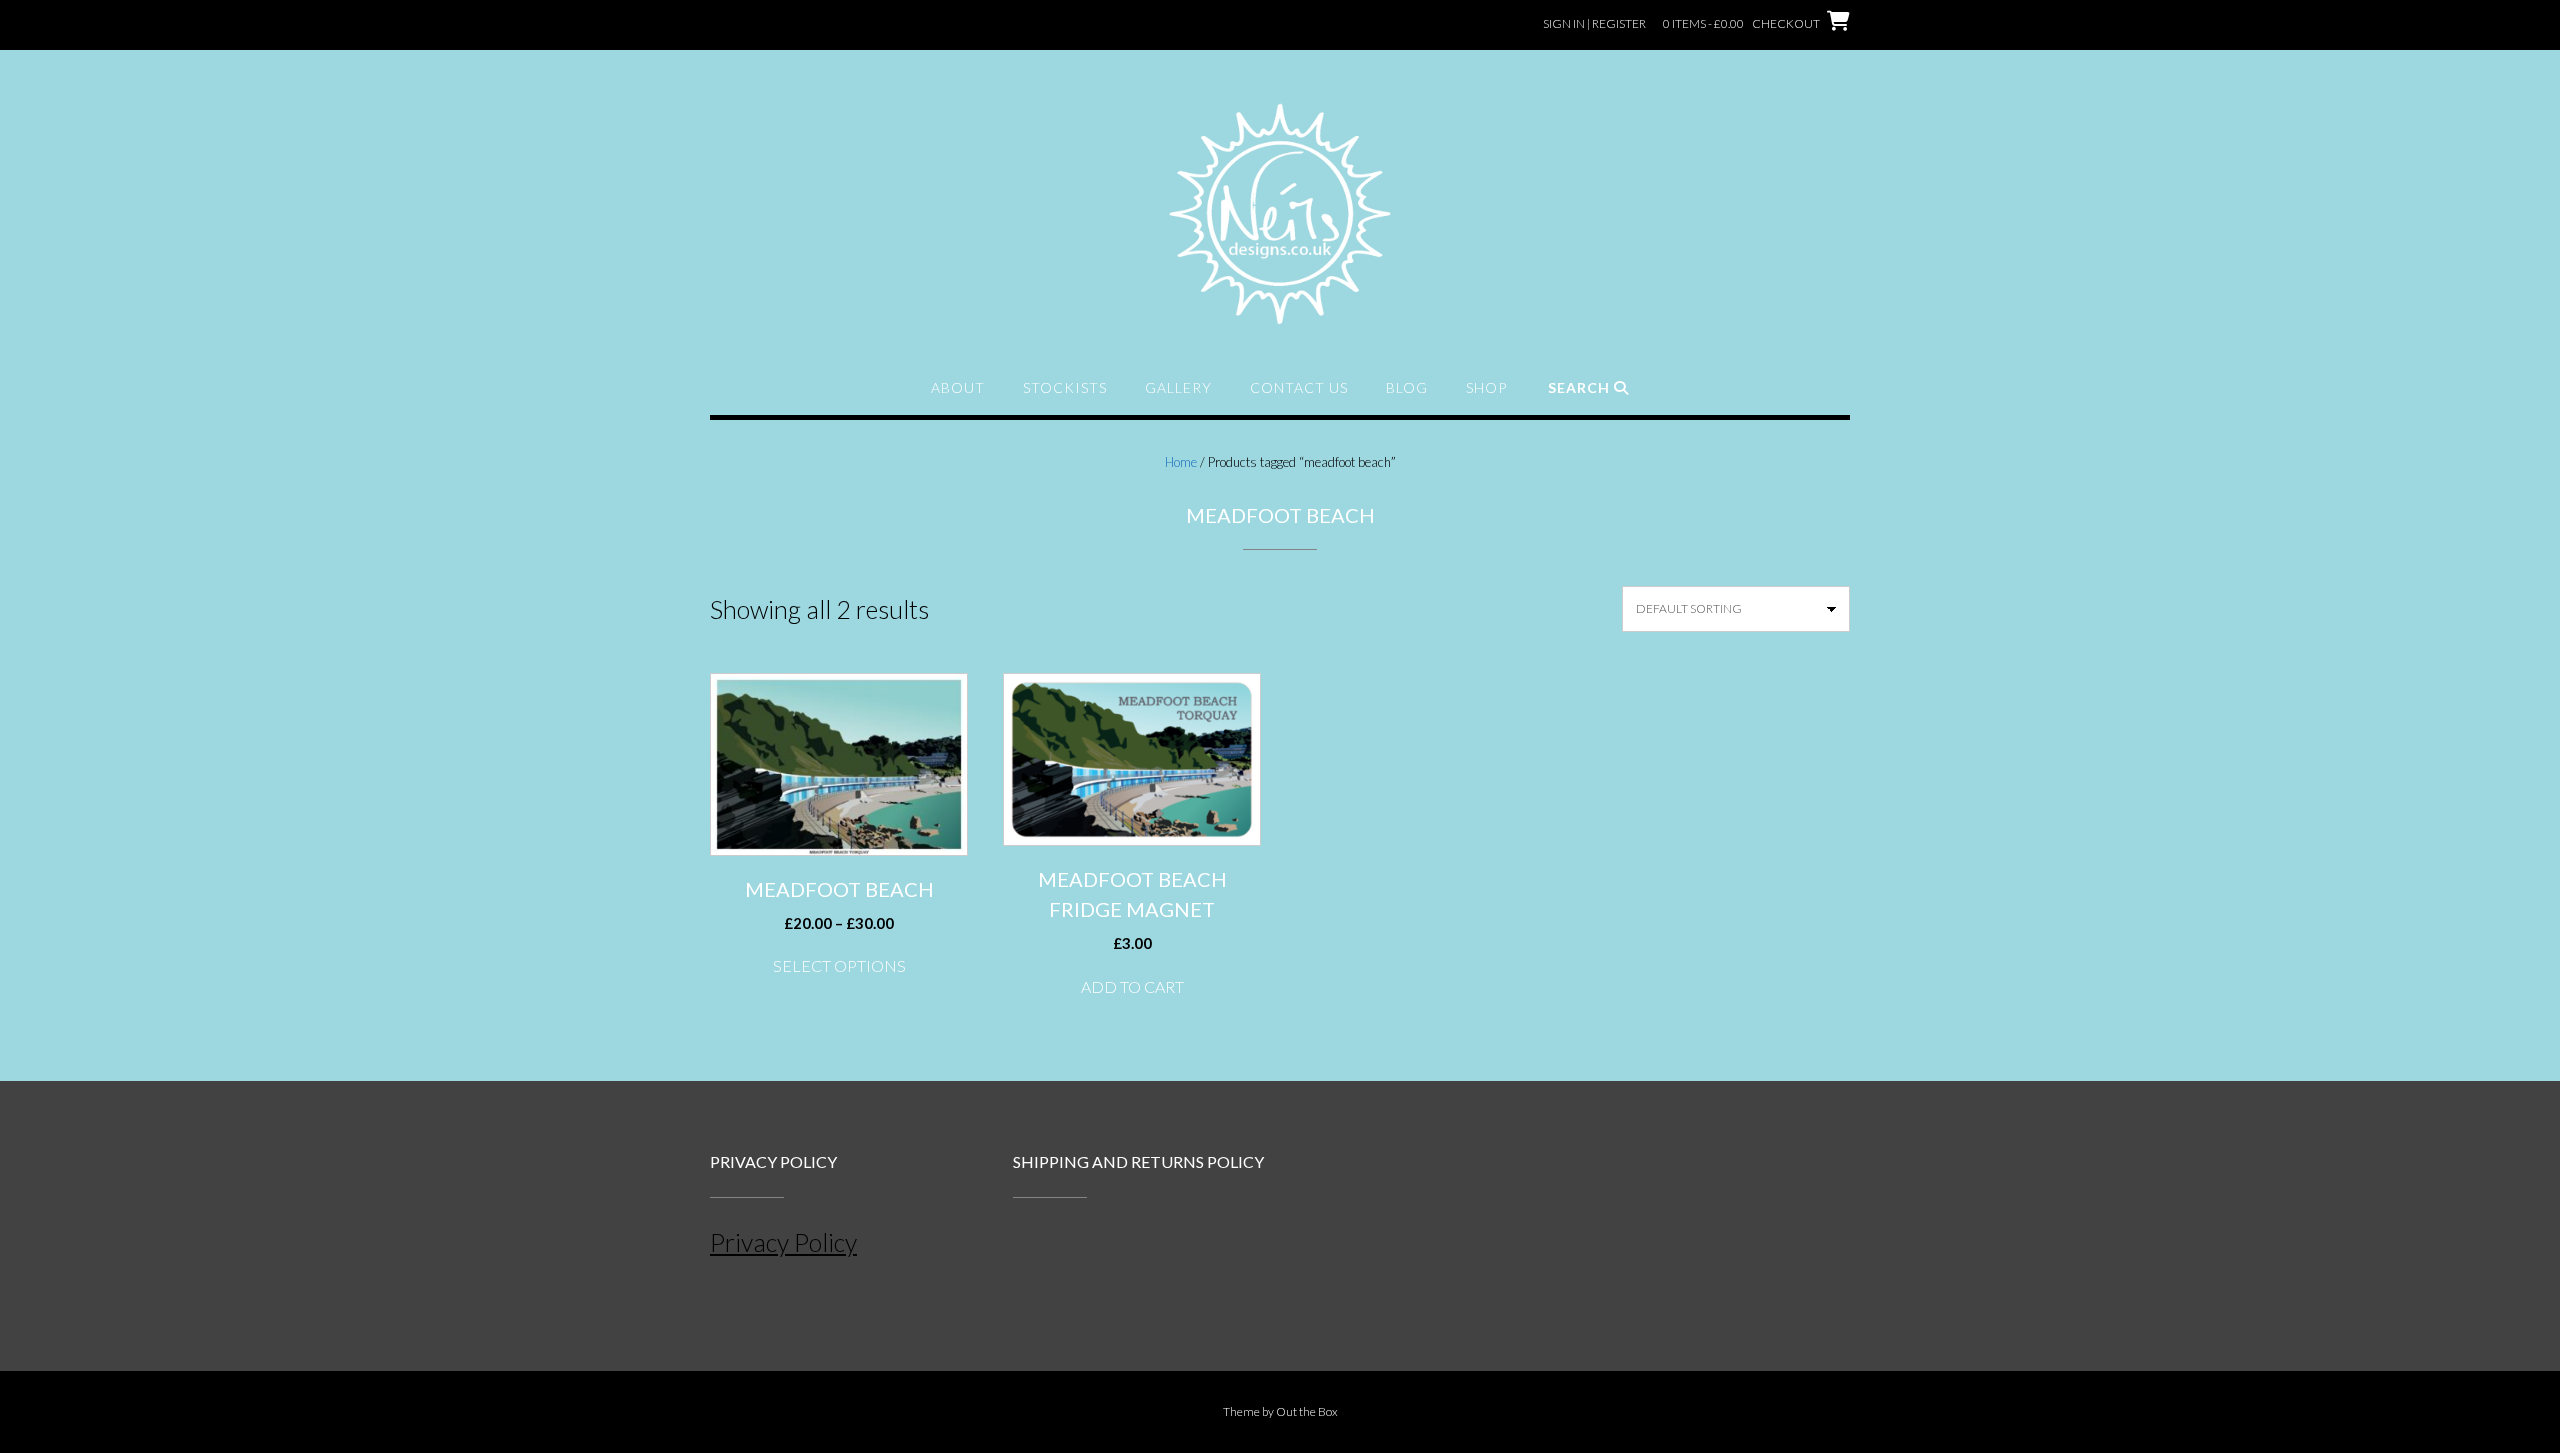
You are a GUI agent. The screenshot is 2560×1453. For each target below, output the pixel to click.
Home (1181, 462)
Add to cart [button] (1132, 986)
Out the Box (1307, 1411)
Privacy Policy (783, 1242)
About (958, 387)
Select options (839, 965)
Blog (1407, 387)
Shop (1486, 387)
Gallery (1178, 387)
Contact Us (1299, 387)
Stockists (1065, 387)
